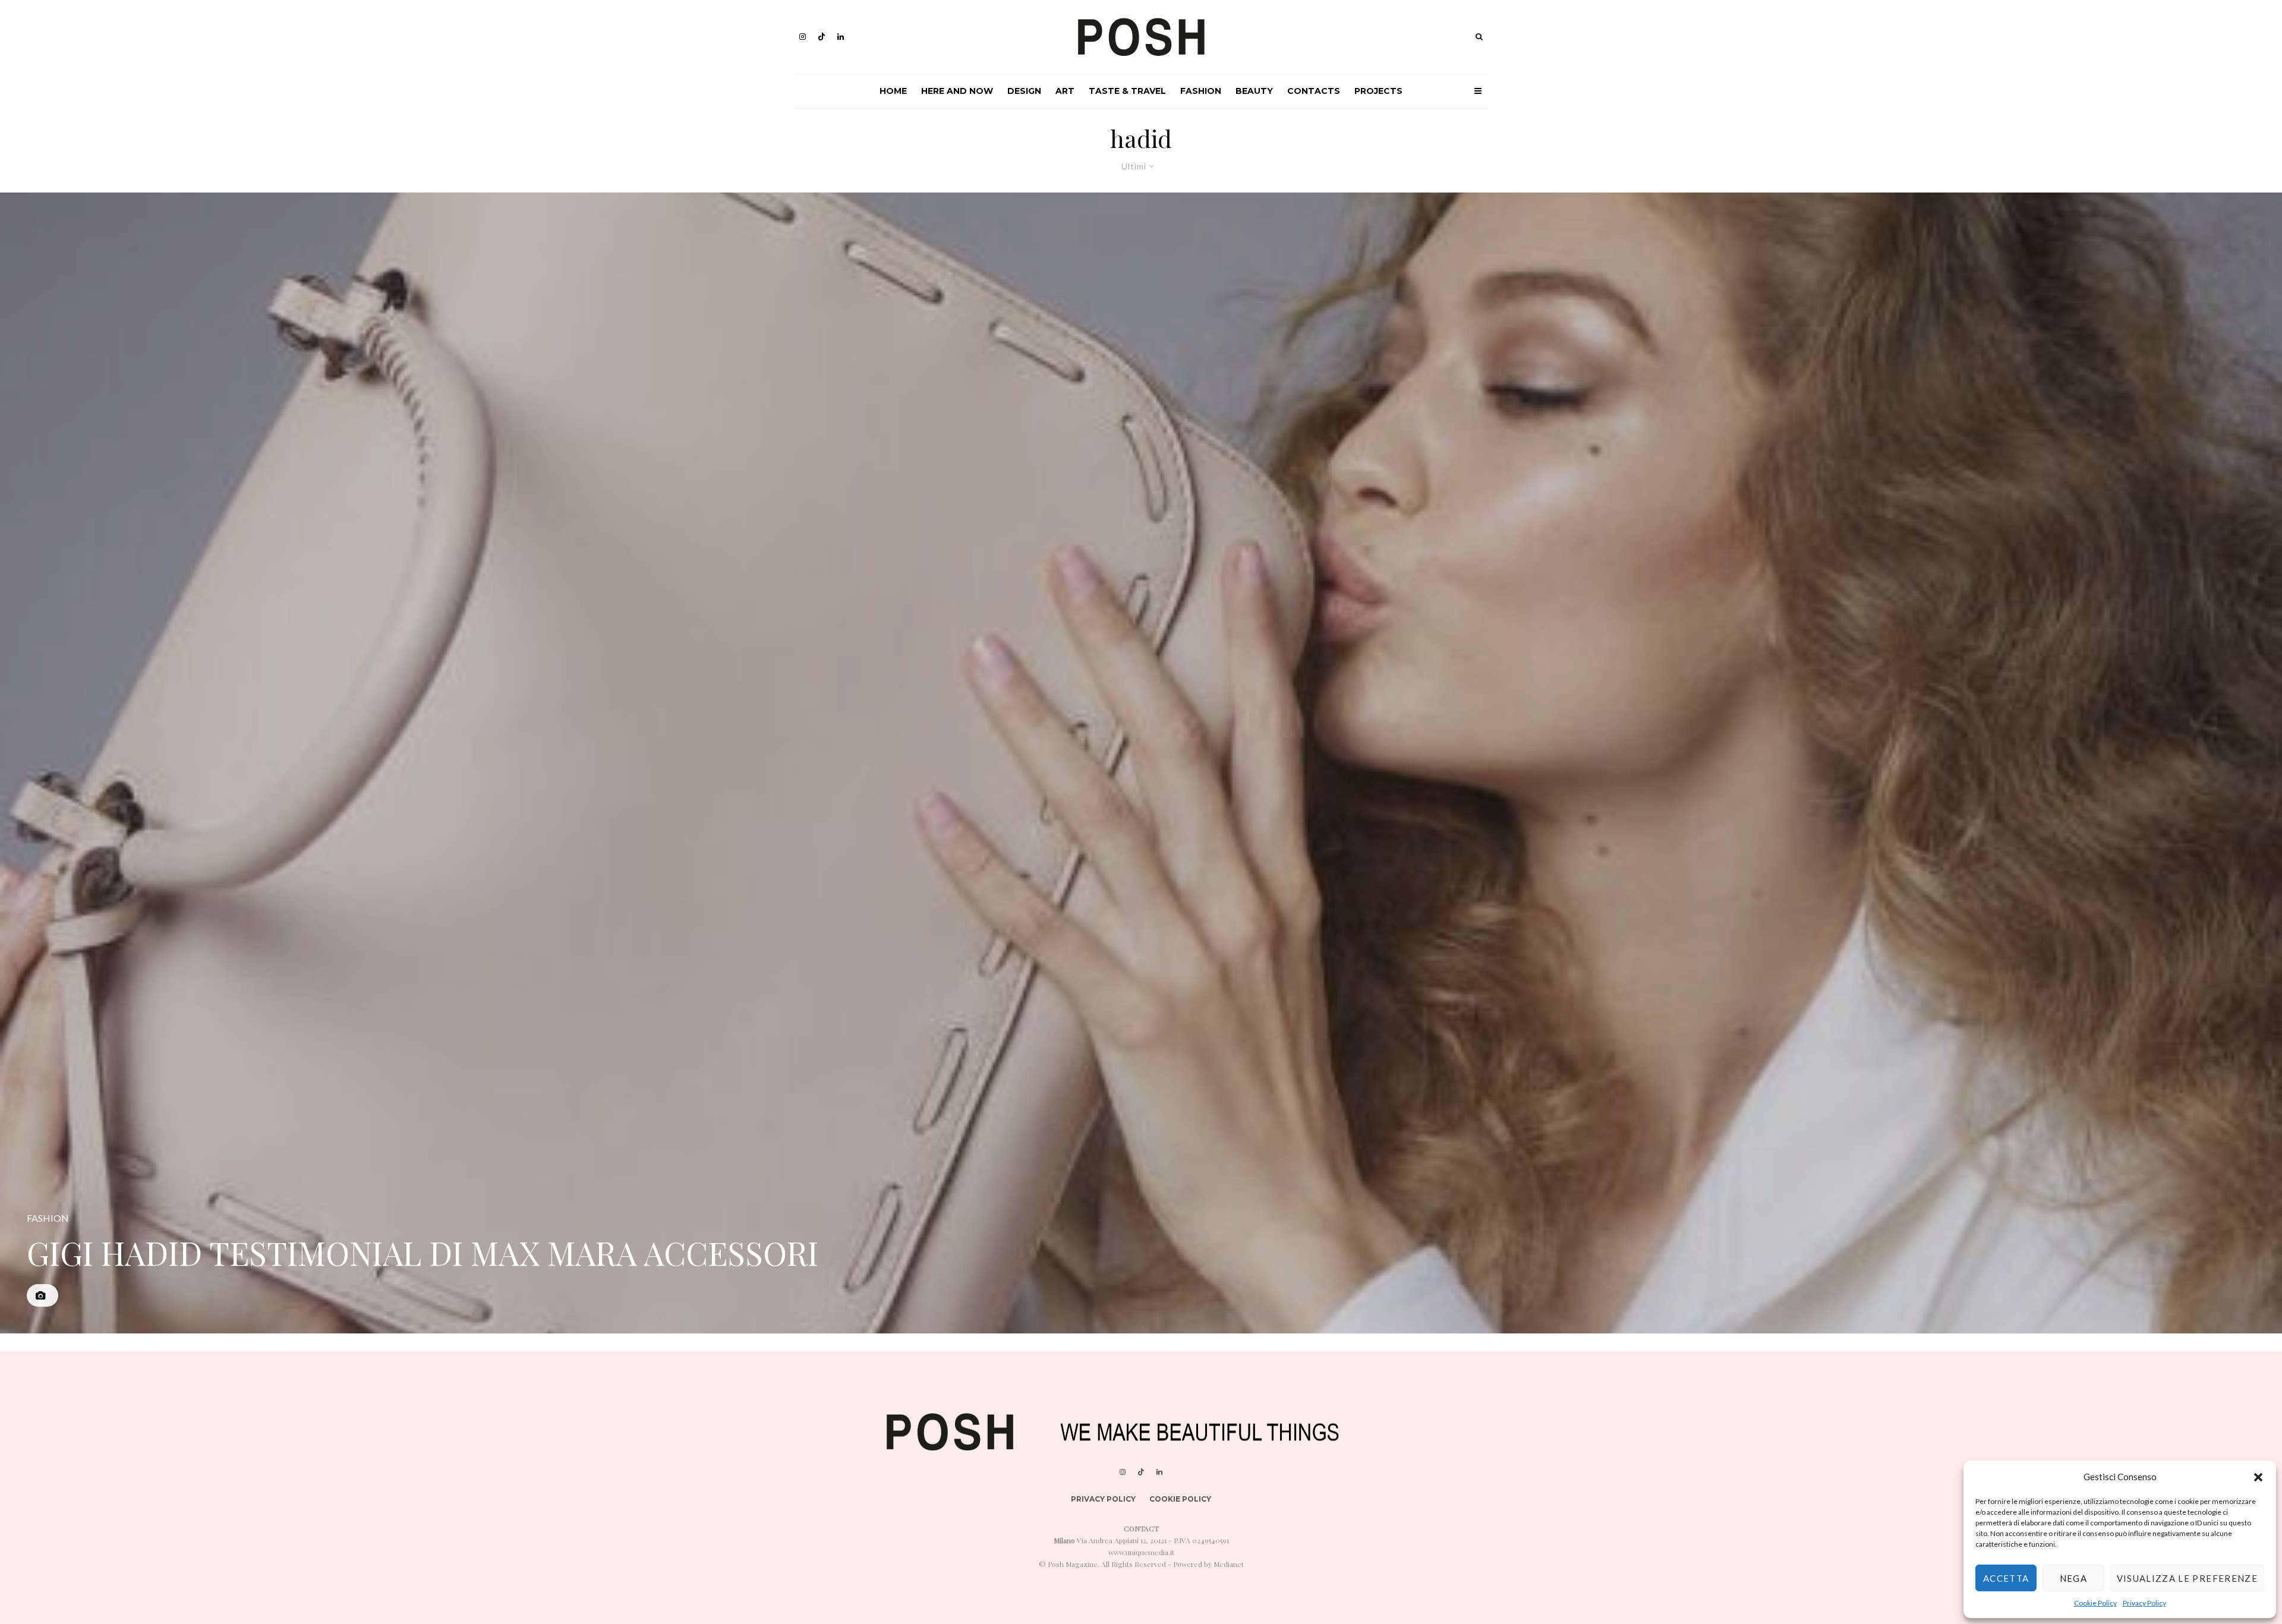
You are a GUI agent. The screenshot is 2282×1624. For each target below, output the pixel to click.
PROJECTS (1378, 91)
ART (1065, 91)
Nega (2073, 1578)
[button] (2258, 1477)
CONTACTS (1314, 91)
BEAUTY (1254, 91)
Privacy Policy (2144, 1603)
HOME (893, 91)
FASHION (1201, 91)
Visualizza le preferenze (2187, 1578)
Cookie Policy (2095, 1603)
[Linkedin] (841, 37)
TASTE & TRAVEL (1127, 91)
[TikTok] (822, 37)
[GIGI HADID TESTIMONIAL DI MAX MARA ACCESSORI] (1141, 763)
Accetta (2006, 1578)
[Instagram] (803, 37)
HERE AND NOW (957, 91)
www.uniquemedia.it (1141, 1552)
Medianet (1229, 1564)
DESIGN (1024, 91)
